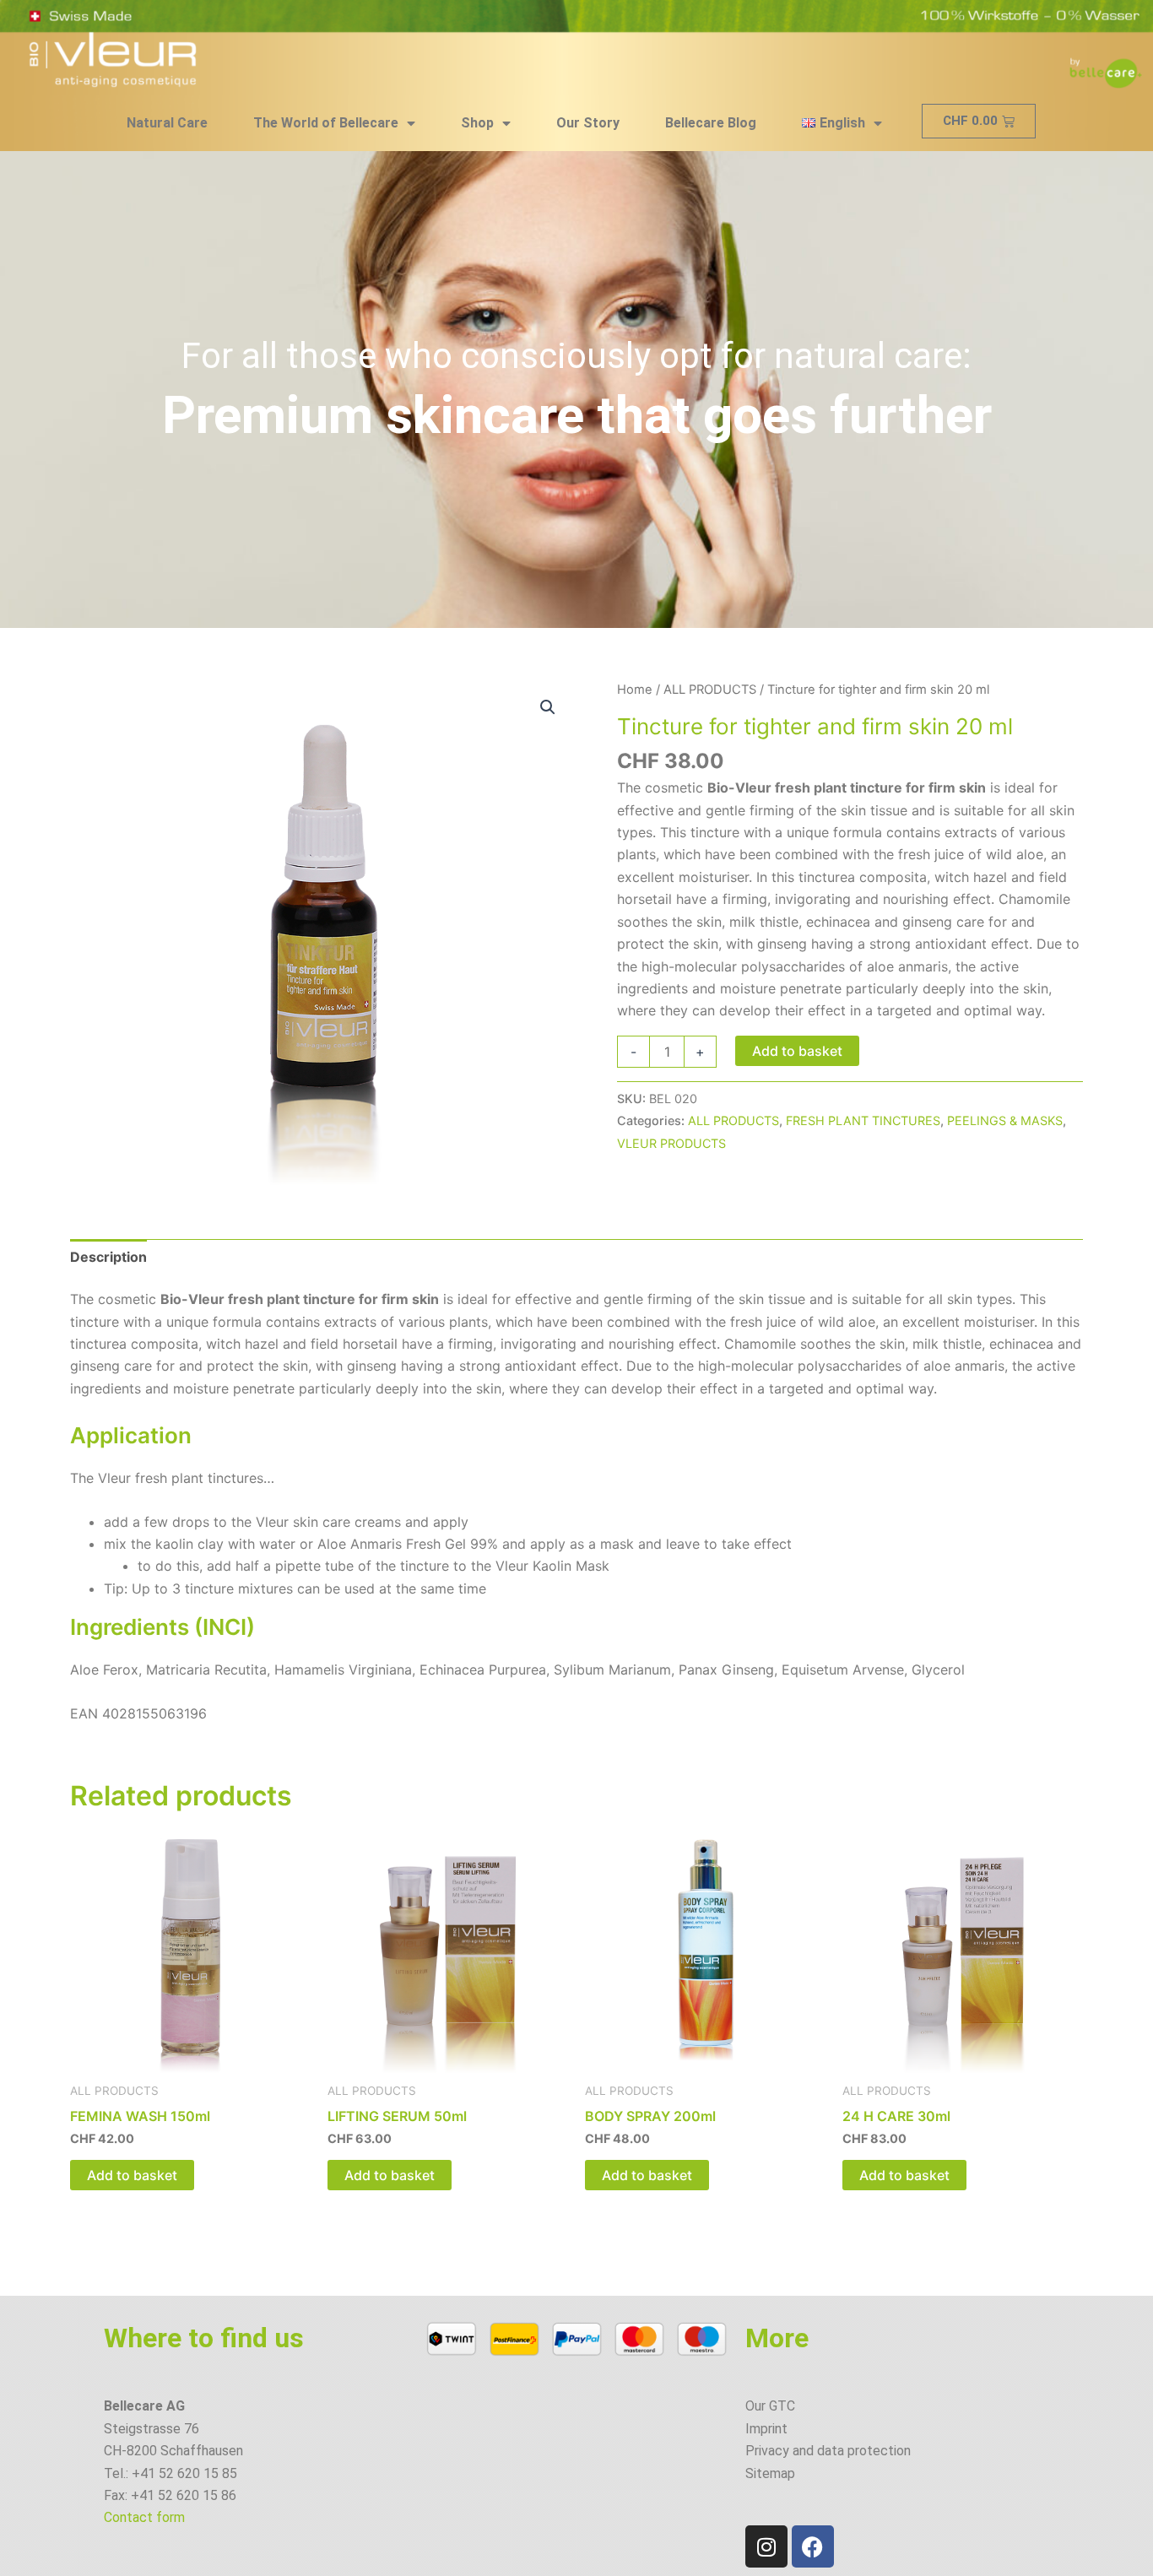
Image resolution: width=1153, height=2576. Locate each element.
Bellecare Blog (711, 123)
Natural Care (167, 123)
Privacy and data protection (828, 2451)
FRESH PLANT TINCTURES (863, 1120)
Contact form (144, 2517)
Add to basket (797, 1051)
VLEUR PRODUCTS (671, 1143)
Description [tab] (108, 1257)
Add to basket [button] (132, 2175)
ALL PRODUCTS (710, 690)
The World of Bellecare (326, 123)
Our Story (588, 123)
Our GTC (770, 2406)
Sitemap (770, 2473)
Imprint (766, 2429)
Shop (477, 123)
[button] (548, 707)
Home (635, 690)
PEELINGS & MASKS (1005, 1120)
